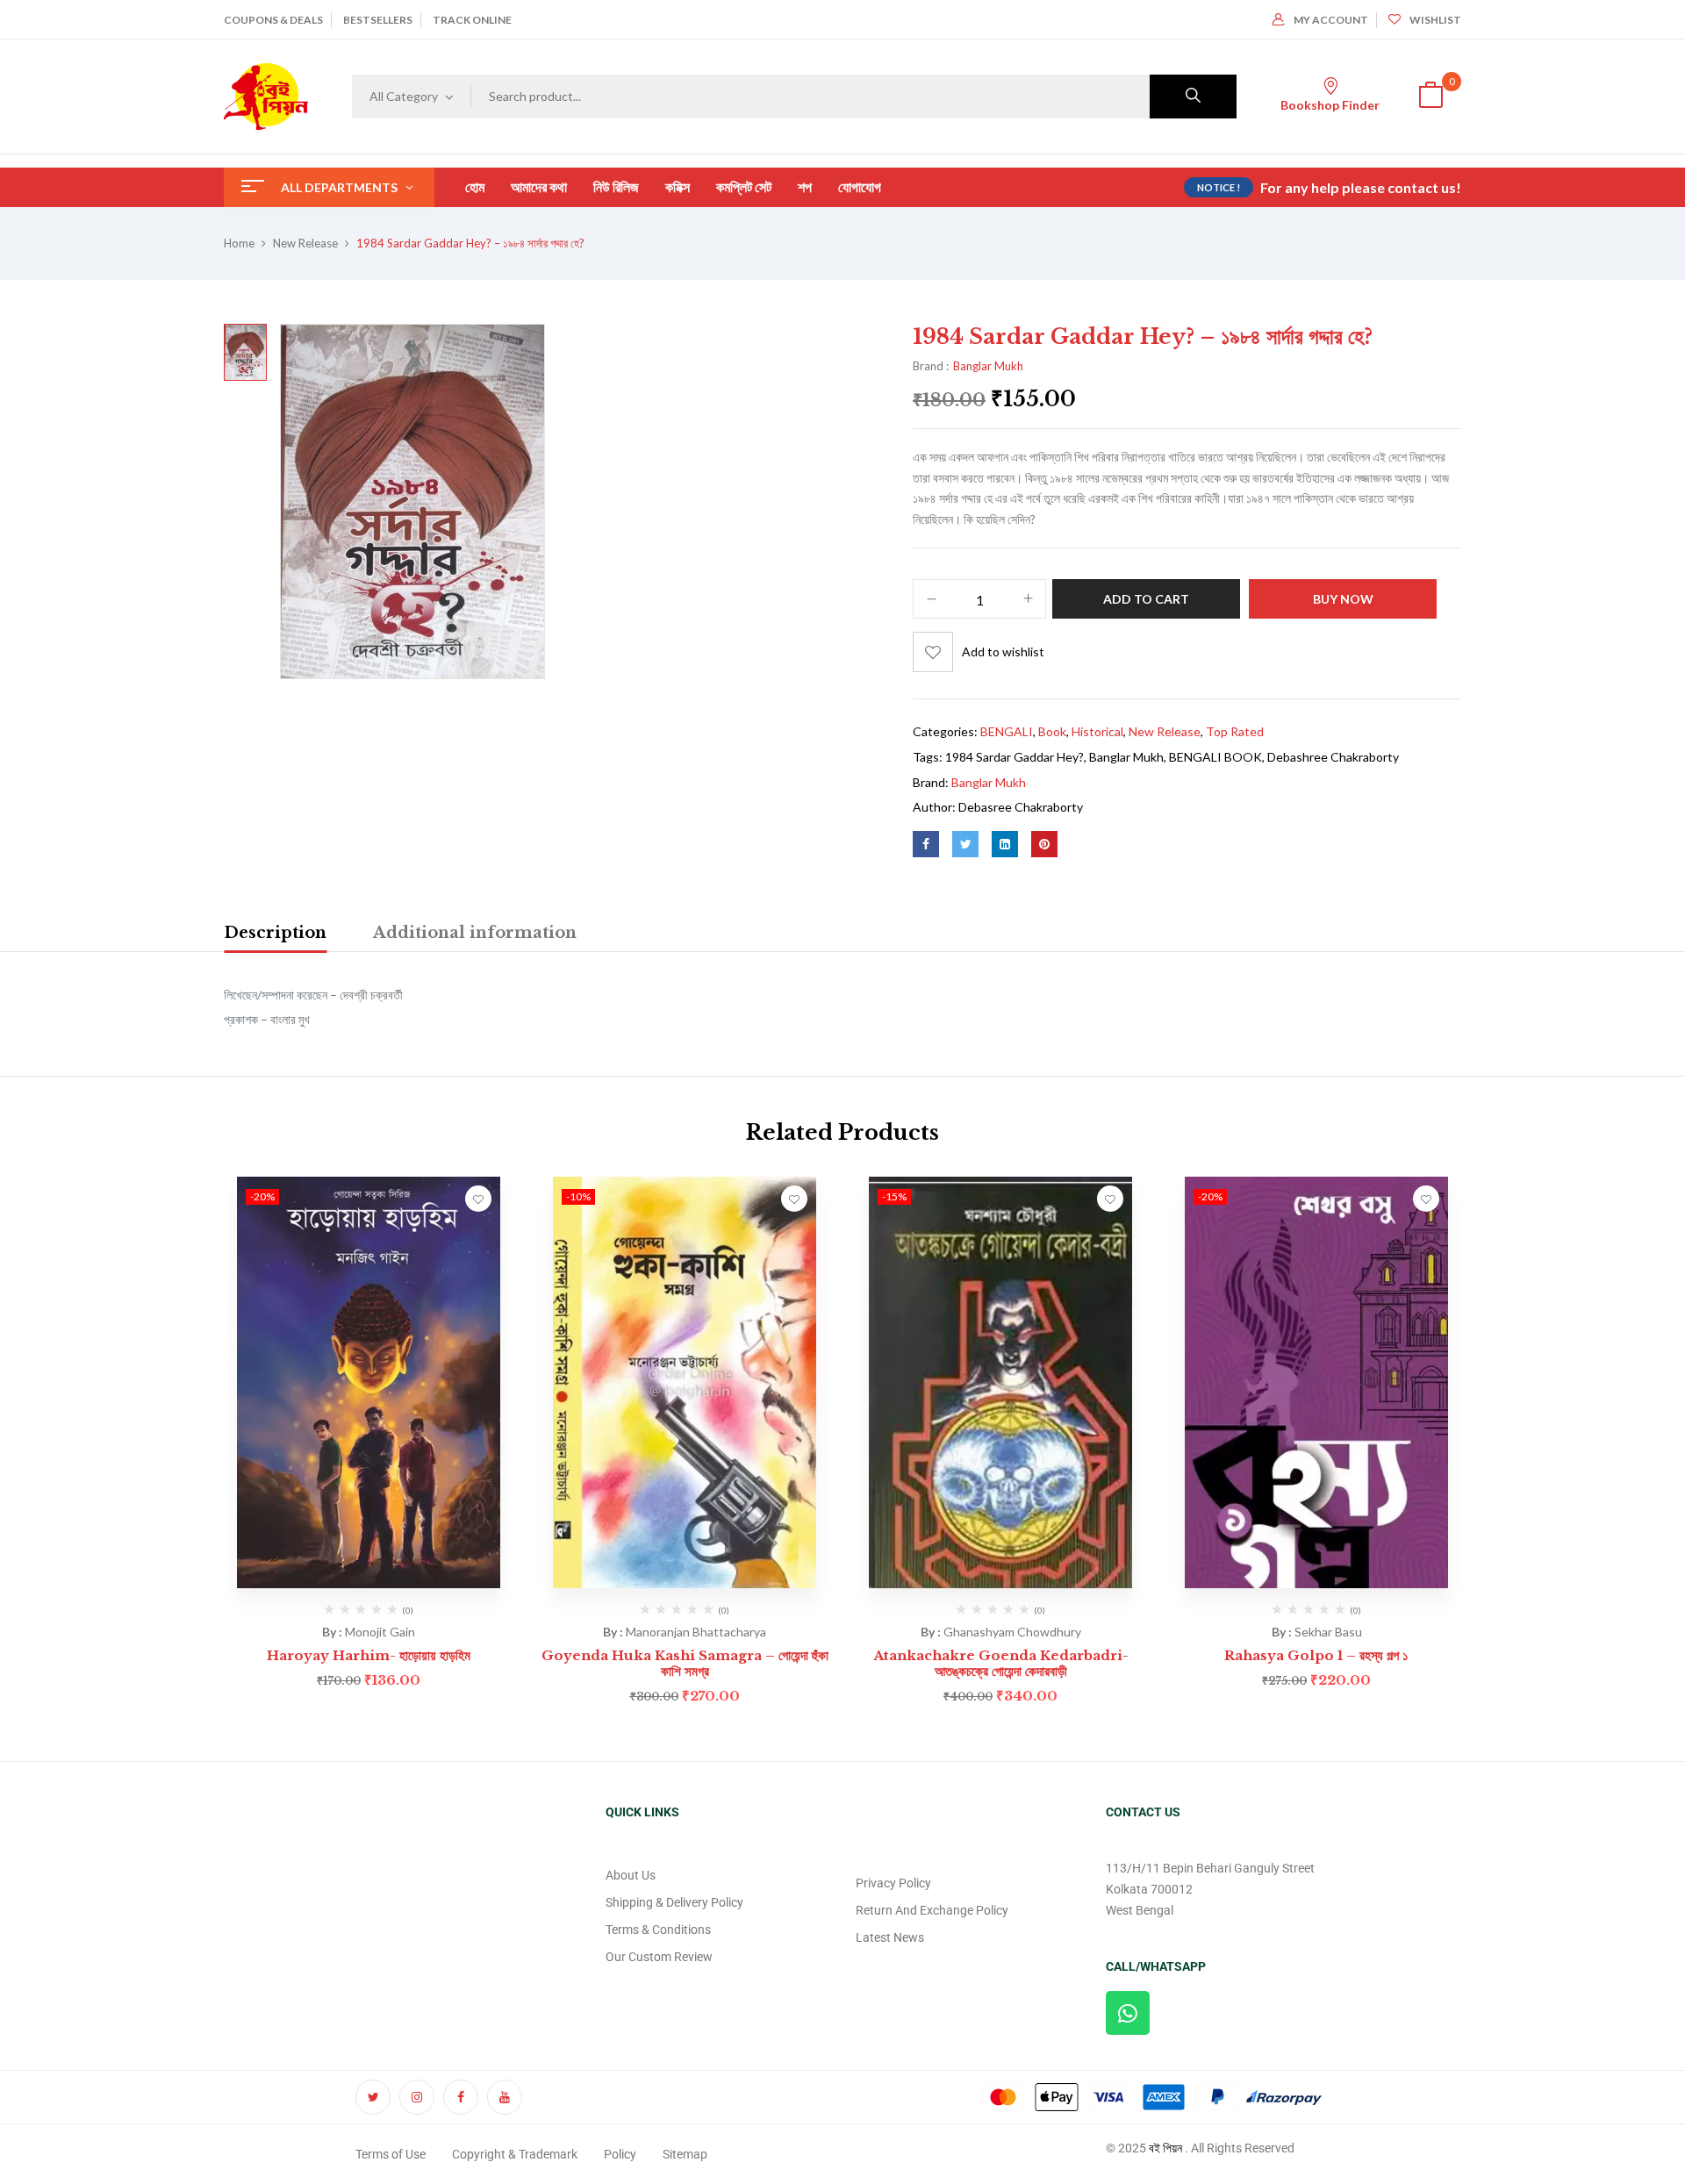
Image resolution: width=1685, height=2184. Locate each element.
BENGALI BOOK (1215, 757)
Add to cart (1146, 599)
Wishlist (1435, 20)
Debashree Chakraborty (1333, 757)
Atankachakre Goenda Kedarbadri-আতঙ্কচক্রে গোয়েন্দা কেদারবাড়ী (1001, 1663)
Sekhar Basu (1328, 1632)
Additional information (475, 933)
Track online (472, 20)
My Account (1331, 20)
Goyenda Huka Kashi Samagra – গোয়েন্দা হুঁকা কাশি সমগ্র (685, 1663)
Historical (1097, 731)
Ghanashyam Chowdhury (1012, 1632)
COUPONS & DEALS (273, 20)
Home (239, 243)
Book (1052, 731)
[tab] (275, 935)
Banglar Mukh (988, 366)
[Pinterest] (1044, 844)
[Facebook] (926, 844)
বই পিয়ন (1165, 2148)
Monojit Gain (380, 1632)
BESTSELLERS (378, 20)
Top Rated (1235, 731)
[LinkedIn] (1005, 844)
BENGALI (1007, 731)
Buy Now (1343, 599)
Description (275, 933)
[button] (1430, 97)
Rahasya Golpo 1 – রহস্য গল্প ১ (1316, 1655)
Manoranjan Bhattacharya (696, 1632)
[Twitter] (965, 844)
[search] (1193, 97)
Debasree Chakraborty (1021, 807)
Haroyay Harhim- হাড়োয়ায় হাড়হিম (369, 1655)
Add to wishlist (1003, 652)
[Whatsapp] (1128, 2013)
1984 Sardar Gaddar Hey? (1015, 757)
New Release (305, 243)
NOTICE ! (1219, 187)
